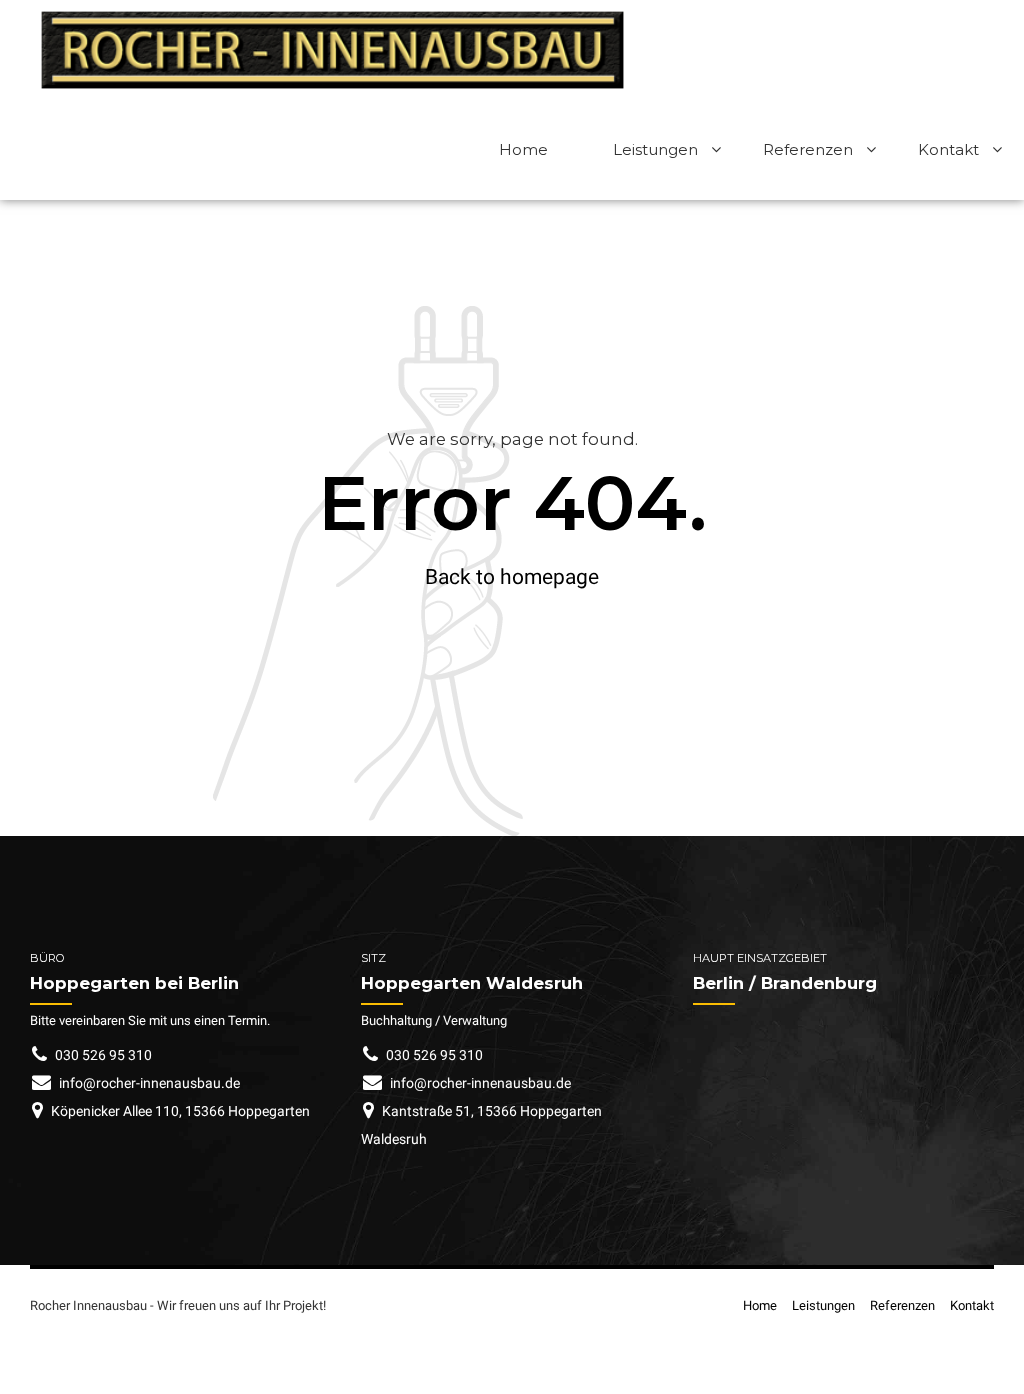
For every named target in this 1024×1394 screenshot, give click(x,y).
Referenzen (808, 149)
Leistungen (655, 149)
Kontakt (948, 149)
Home (523, 149)
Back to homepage (512, 577)
